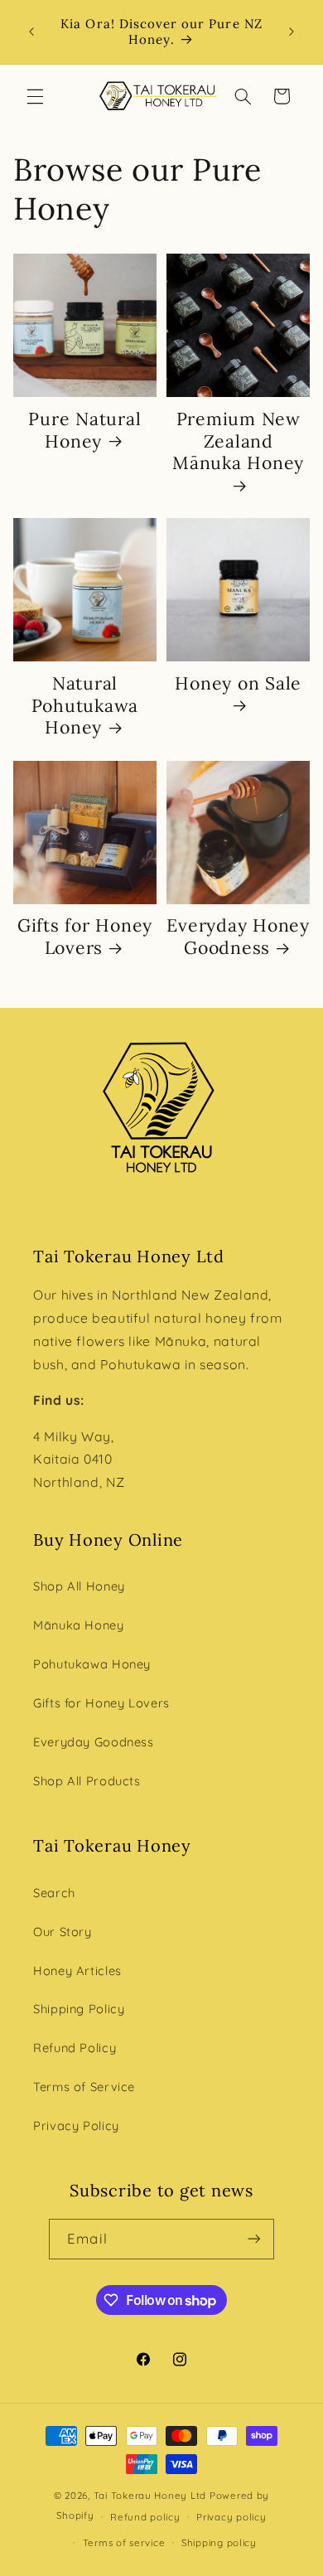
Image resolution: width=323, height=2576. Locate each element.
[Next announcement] (292, 32)
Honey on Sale (238, 684)
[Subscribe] (253, 2239)
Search (54, 1893)
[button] (35, 96)
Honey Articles (77, 1971)
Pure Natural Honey (84, 431)
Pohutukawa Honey (92, 1664)
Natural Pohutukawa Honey (85, 706)
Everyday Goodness (94, 1742)
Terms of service (124, 2542)
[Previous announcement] (31, 32)
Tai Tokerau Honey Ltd (150, 2495)
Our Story (63, 1932)
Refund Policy (75, 2048)
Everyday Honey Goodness (238, 937)
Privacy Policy (76, 2126)
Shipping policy (219, 2542)
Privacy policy (231, 2517)
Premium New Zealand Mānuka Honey (238, 441)
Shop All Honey (79, 1586)
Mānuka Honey (79, 1625)
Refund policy (145, 2517)
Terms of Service (84, 2087)
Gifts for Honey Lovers (85, 937)
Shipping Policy (79, 2009)
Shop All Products (87, 1781)
